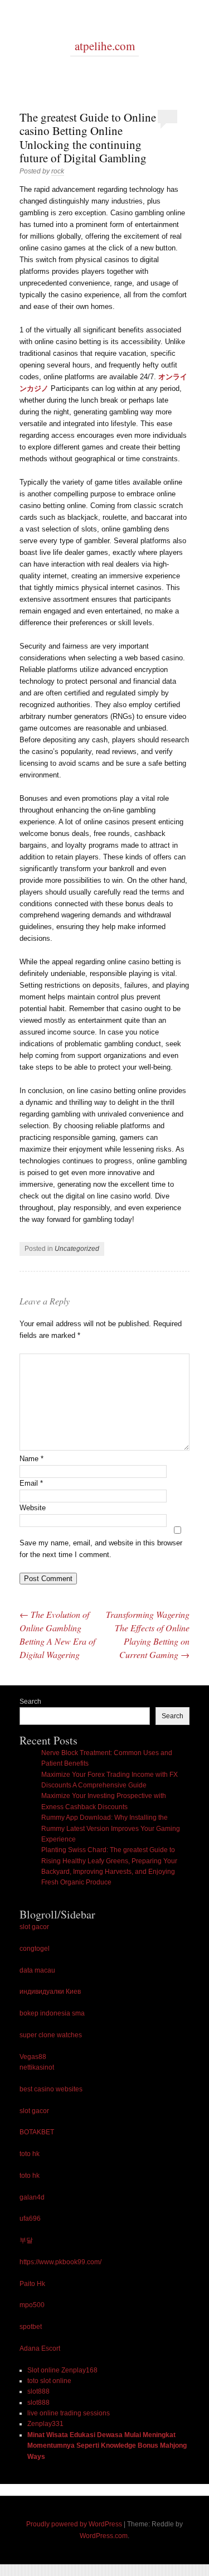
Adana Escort (40, 2348)
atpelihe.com (105, 46)
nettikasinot (37, 2067)
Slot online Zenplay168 (62, 2370)
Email (31, 1483)
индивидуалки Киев (50, 1992)
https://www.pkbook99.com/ (60, 2262)
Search (30, 1702)
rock (58, 171)
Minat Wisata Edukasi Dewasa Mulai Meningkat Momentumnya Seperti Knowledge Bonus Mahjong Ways (107, 2446)
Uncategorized (77, 1249)
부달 (26, 2240)
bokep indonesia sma (52, 2013)
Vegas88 (33, 2057)
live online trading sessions (69, 2413)
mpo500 (32, 2305)
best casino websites (51, 2089)
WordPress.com (104, 2536)
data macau (37, 1970)
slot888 (38, 2391)
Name (31, 1459)
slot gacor (34, 1927)
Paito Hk (32, 2284)
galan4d (32, 2197)
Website (33, 1508)
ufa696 (30, 2219)
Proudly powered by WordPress (74, 2524)
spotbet (31, 2327)
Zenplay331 (45, 2424)
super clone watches (51, 2035)
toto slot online (49, 2381)
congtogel (35, 1949)
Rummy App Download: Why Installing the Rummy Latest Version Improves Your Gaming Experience (111, 1828)
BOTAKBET (37, 2132)
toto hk (30, 2154)
